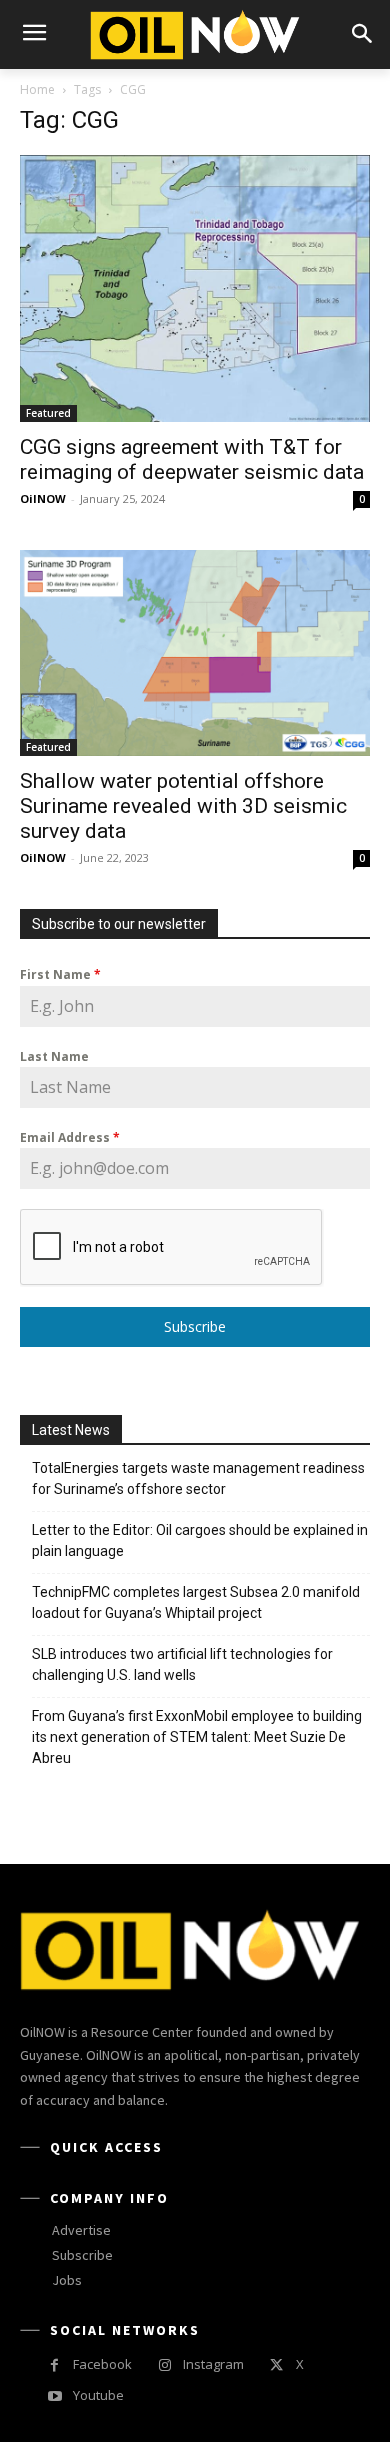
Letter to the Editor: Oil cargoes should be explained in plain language (200, 1540)
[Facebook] (54, 2365)
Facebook (102, 2364)
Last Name (54, 1056)
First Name (60, 974)
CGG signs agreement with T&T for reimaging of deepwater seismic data (192, 459)
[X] (276, 2365)
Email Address (70, 1137)
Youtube (98, 2395)
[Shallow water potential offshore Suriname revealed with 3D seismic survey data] (195, 653)
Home (37, 89)
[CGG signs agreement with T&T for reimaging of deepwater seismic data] (195, 288)
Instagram (213, 2364)
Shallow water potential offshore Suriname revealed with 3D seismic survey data (183, 806)
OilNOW (43, 498)
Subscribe (195, 1326)
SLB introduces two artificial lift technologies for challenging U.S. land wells (182, 1664)
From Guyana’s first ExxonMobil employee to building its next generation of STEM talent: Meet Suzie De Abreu (197, 1737)
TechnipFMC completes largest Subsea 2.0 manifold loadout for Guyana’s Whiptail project (196, 1602)
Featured (48, 413)
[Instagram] (164, 2365)
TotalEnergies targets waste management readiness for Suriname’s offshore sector (198, 1478)
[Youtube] (54, 2396)
